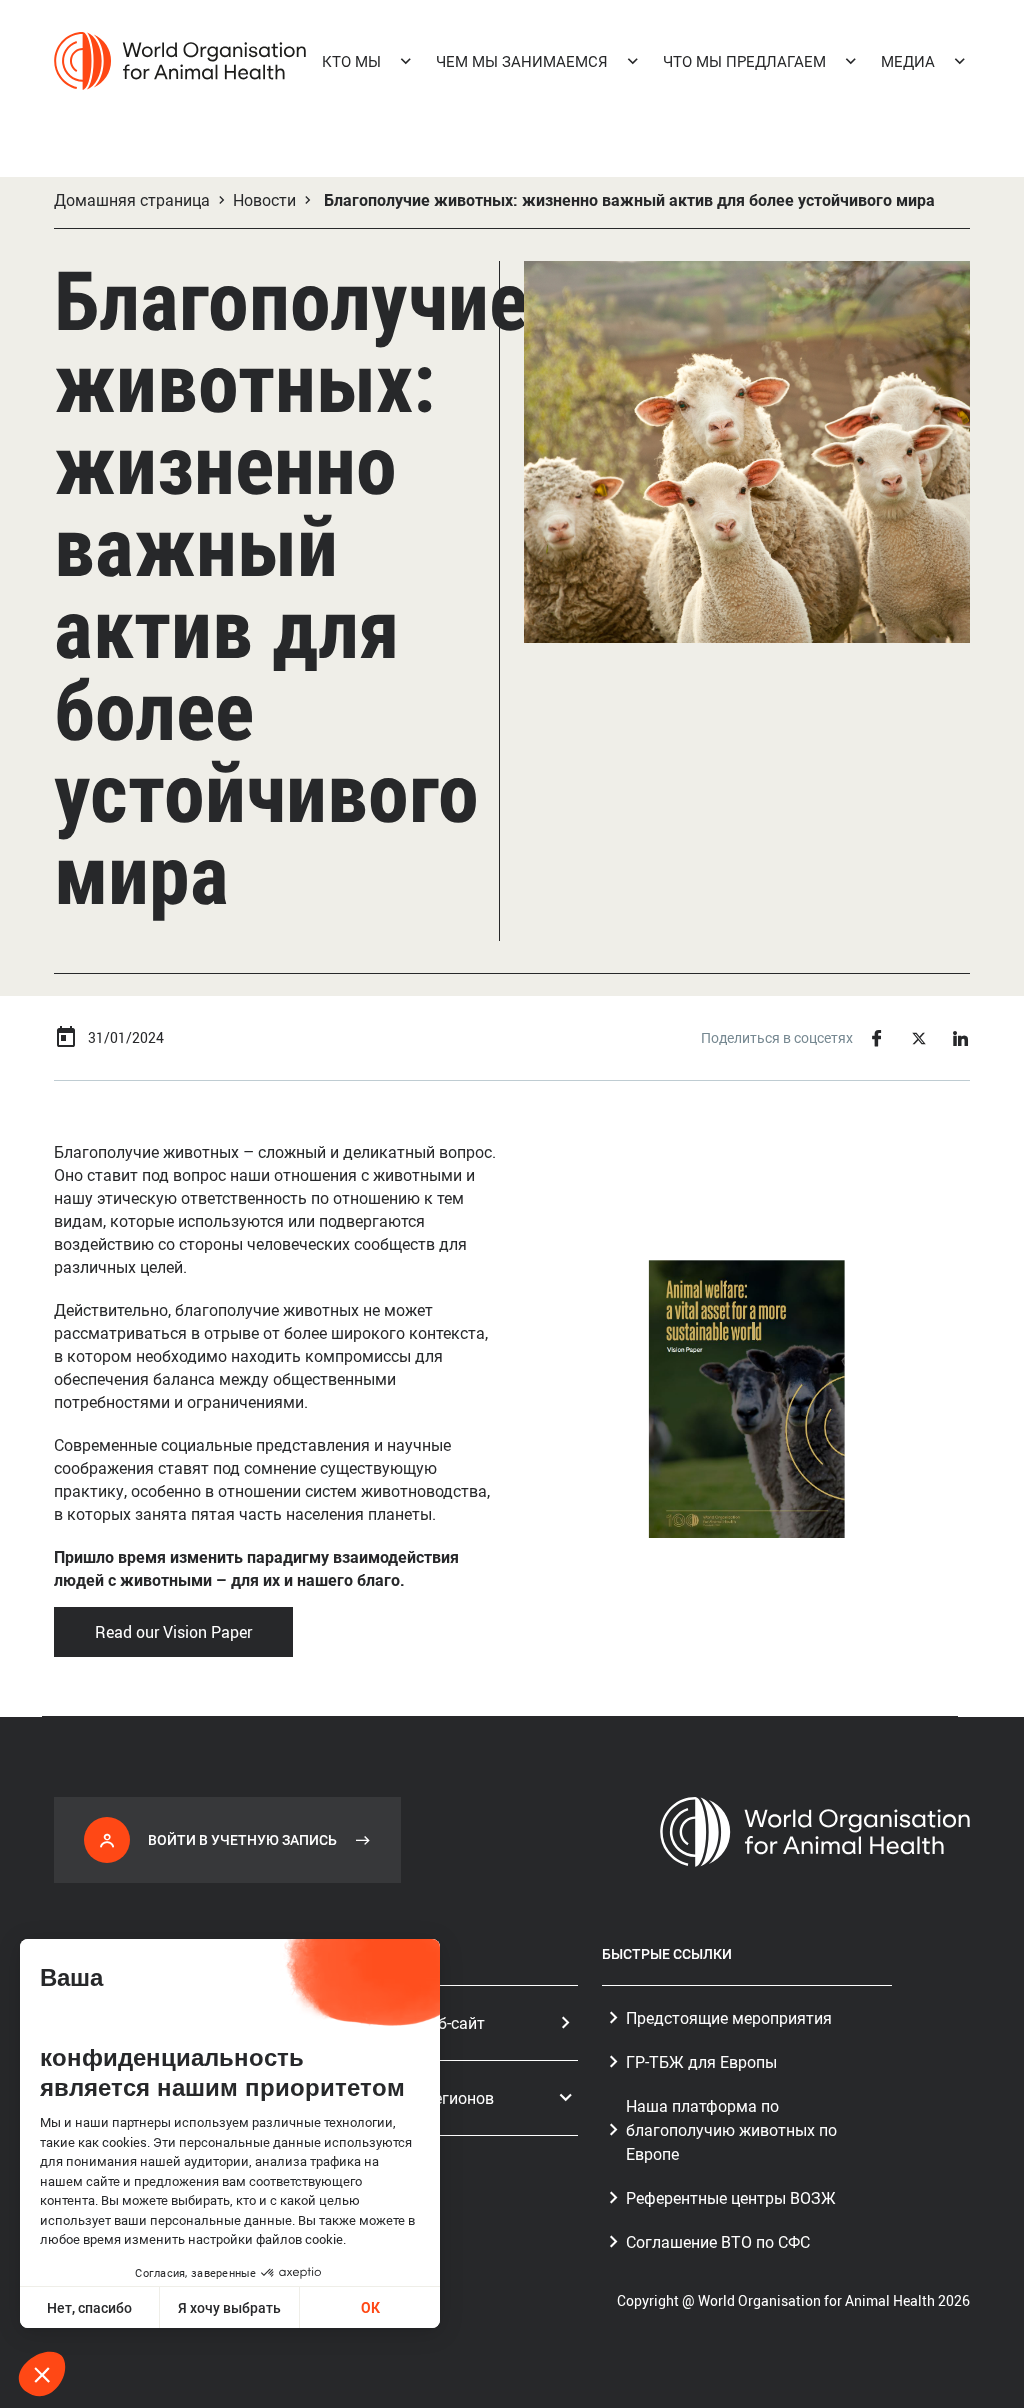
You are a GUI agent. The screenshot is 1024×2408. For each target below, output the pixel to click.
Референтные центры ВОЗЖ (731, 2198)
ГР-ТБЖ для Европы (701, 2062)
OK (370, 2307)
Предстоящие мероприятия (729, 2018)
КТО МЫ (351, 61)
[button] (42, 2374)
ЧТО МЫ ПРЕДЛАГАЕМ (744, 61)
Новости (264, 200)
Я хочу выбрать (229, 2307)
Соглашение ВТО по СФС (718, 2242)
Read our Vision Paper (173, 1632)
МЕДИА (908, 61)
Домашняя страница (132, 200)
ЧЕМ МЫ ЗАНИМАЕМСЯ (522, 61)
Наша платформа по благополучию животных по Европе (731, 2130)
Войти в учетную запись (242, 1839)
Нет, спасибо (89, 2307)
